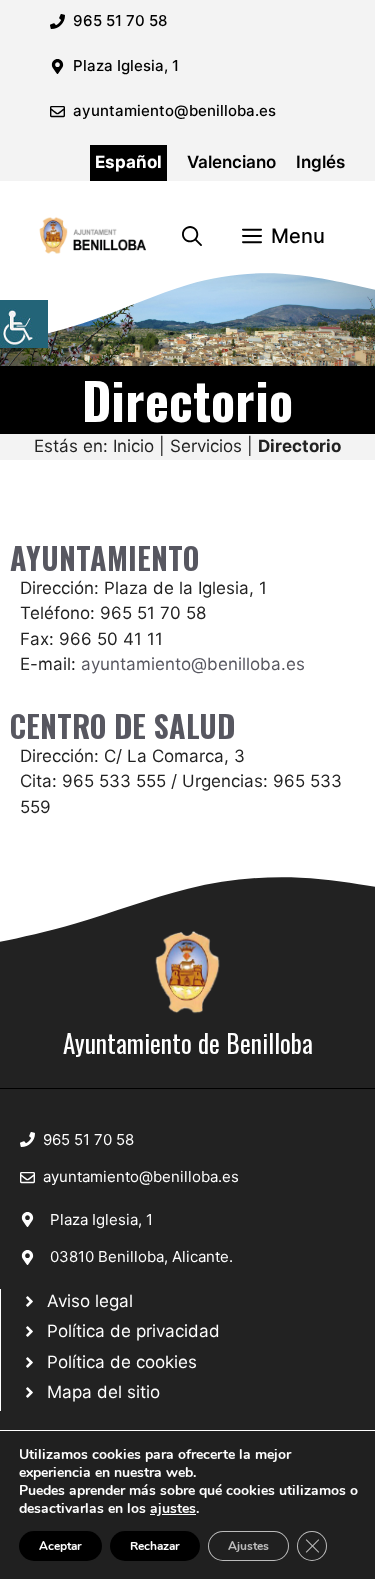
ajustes (173, 1509)
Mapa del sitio (103, 1392)
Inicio (133, 446)
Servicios (206, 446)
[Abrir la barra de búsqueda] (192, 236)
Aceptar (60, 1546)
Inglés (320, 162)
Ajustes (248, 1546)
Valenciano (231, 162)
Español (128, 162)
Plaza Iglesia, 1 (101, 1219)
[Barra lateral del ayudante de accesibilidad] (24, 324)
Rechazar (155, 1546)
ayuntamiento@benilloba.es (174, 110)
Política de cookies (122, 1362)
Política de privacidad (133, 1331)
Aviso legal (90, 1301)
